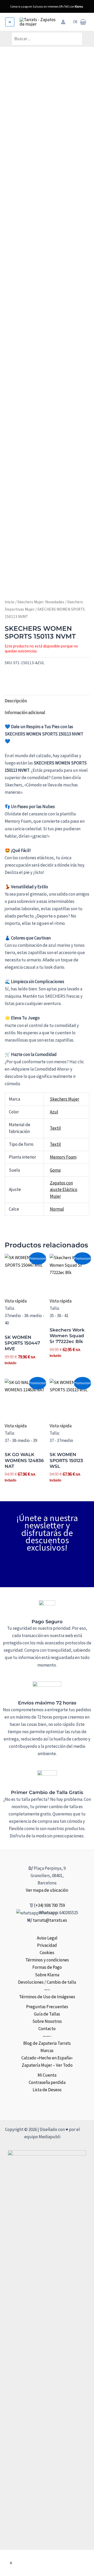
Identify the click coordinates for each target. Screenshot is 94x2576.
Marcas (47, 2051)
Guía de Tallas (47, 2014)
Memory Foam (63, 1157)
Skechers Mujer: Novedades (41, 602)
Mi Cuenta (47, 2075)
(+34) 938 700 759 (49, 1905)
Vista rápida (16, 1301)
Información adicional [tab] (25, 712)
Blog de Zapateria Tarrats (47, 2043)
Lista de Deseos (47, 2090)
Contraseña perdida (47, 2082)
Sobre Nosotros (47, 2021)
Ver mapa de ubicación (47, 1890)
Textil (55, 1128)
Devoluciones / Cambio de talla (47, 1982)
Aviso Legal (47, 1938)
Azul (54, 1112)
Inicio (10, 602)
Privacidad (47, 1945)
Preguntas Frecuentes (47, 2007)
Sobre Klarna (47, 1975)
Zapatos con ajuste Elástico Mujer (64, 1190)
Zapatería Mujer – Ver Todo (47, 2065)
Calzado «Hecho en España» (47, 2058)
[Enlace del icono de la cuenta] (63, 22)
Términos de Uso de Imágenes (47, 1997)
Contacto (47, 2029)
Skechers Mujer (64, 1099)
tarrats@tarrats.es (50, 1920)
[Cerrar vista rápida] (11, 2563)
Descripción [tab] (16, 701)
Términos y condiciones (47, 1960)
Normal (57, 1209)
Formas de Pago (47, 1967)
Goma (55, 1170)
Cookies (47, 1953)
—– (47, 1989)
